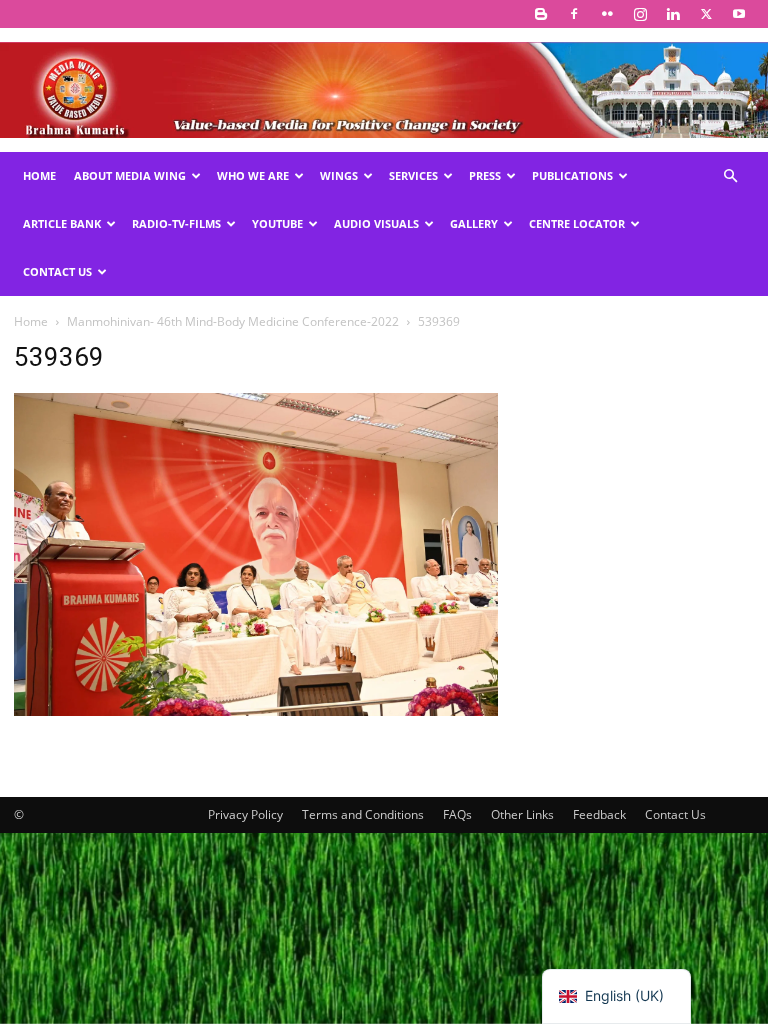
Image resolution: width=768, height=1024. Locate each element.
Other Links (522, 814)
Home (39, 175)
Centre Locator (577, 223)
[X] (706, 14)
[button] (730, 176)
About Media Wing (130, 175)
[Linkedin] (673, 14)
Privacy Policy (245, 814)
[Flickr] (607, 14)
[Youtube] (739, 14)
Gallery (474, 223)
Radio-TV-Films (176, 223)
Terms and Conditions (363, 814)
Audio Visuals (376, 223)
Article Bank (62, 223)
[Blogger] (541, 14)
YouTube (277, 223)
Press (485, 175)
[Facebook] (574, 14)
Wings (339, 175)
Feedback (599, 814)
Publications (572, 175)
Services (413, 175)
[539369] (256, 710)
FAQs (457, 814)
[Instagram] (640, 14)
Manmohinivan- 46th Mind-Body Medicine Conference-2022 (233, 321)
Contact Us (57, 271)
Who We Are (253, 175)
